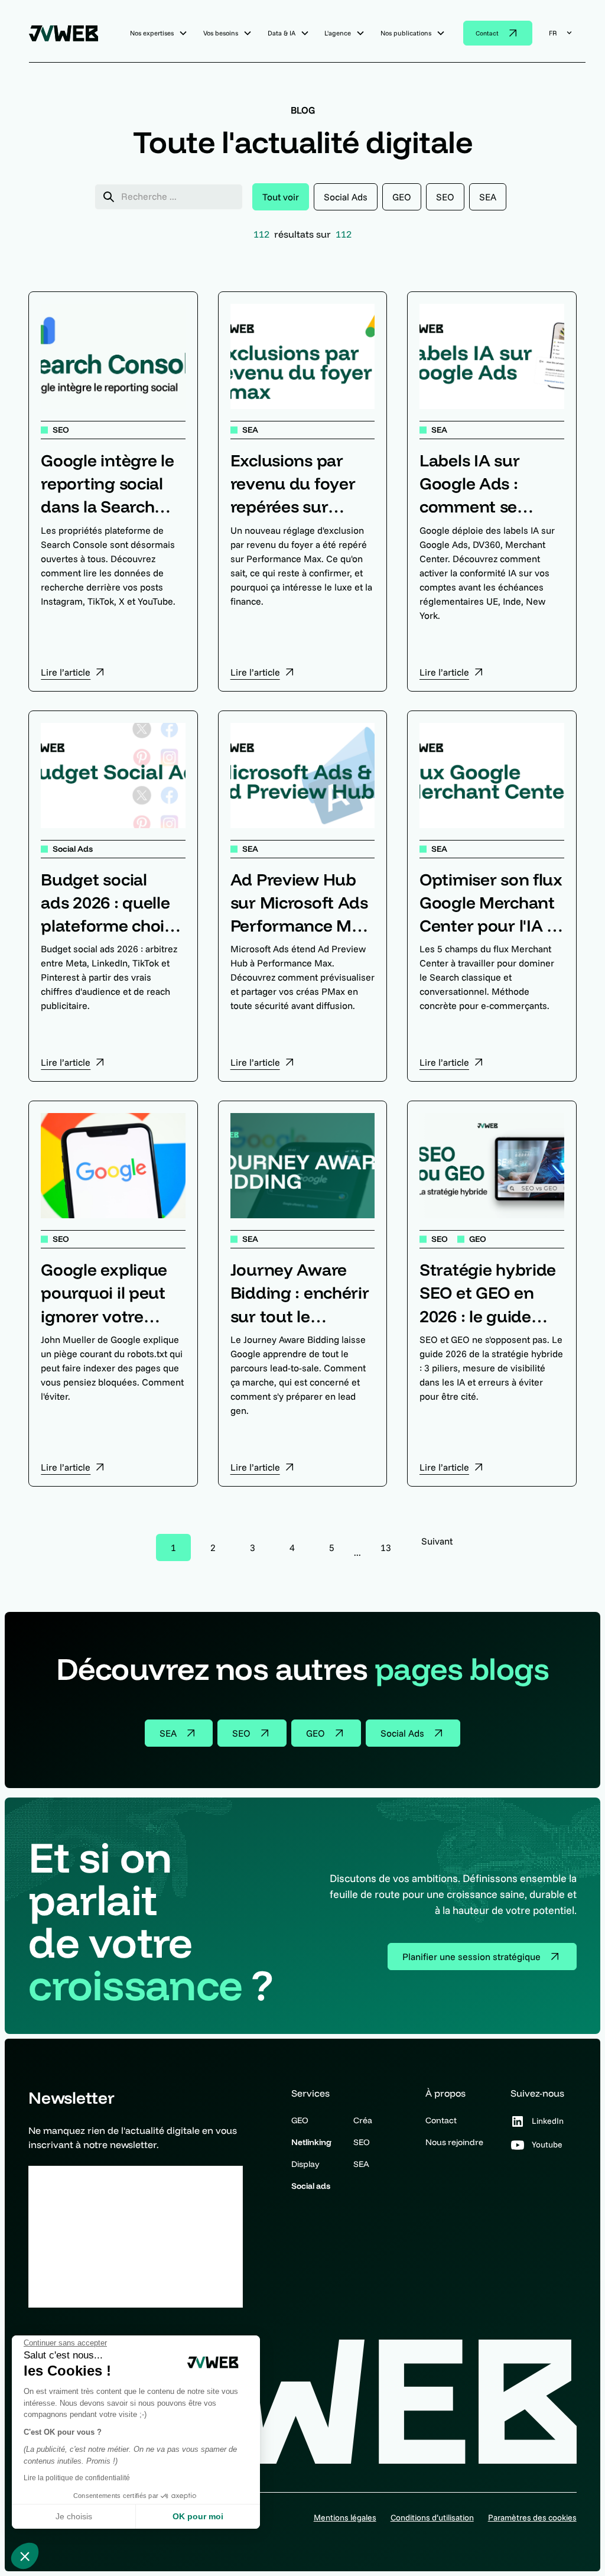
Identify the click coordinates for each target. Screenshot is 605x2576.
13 (386, 1547)
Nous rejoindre (454, 2142)
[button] (25, 2556)
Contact (441, 2120)
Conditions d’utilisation (432, 2517)
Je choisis (74, 2516)
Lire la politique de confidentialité (77, 2478)
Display (305, 2164)
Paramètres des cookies (532, 2517)
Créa (363, 2120)
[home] (68, 33)
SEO (362, 2142)
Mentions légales (345, 2517)
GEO (300, 2120)
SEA (361, 2164)
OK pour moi (198, 2516)
